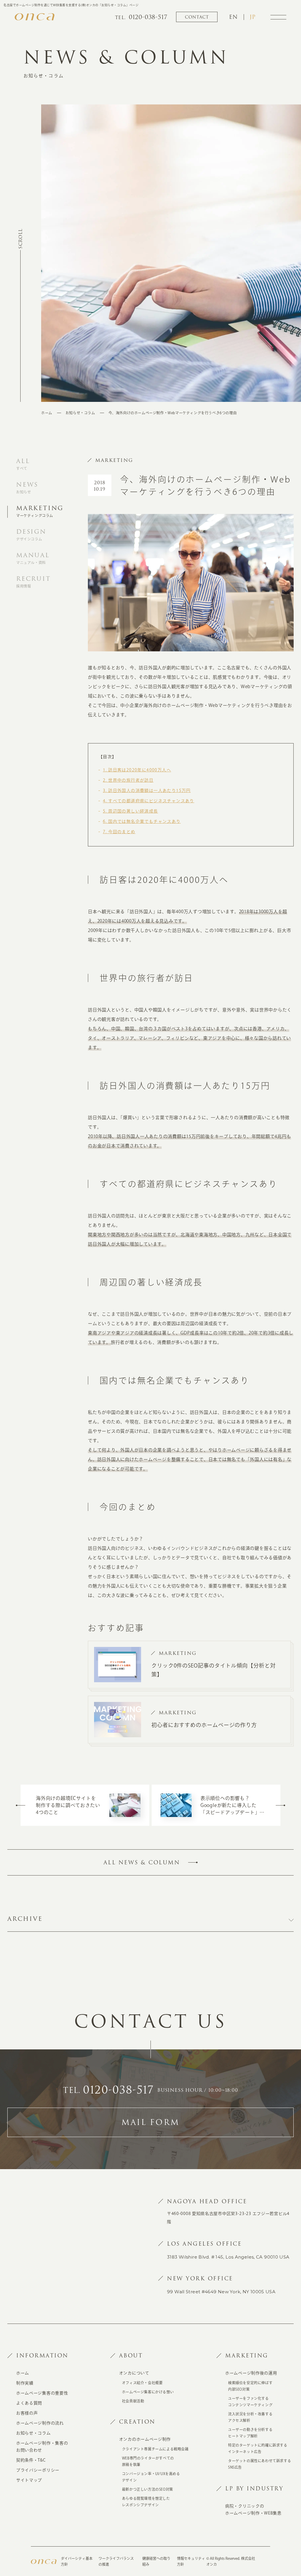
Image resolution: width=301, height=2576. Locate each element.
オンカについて (134, 2373)
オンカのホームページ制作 (145, 2439)
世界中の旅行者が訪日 (128, 780)
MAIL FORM (150, 2122)
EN (233, 17)
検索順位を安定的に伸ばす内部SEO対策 (250, 2386)
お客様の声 (27, 2413)
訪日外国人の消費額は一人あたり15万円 (147, 791)
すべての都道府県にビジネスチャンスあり (149, 801)
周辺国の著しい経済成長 (131, 811)
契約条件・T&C (31, 2460)
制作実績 (25, 2383)
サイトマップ (29, 2480)
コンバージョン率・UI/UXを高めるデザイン (151, 2477)
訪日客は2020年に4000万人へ (137, 770)
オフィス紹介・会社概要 (142, 2383)
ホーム (47, 413)
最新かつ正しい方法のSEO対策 (148, 2489)
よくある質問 (29, 2403)
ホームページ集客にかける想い (148, 2392)
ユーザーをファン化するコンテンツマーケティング (250, 2402)
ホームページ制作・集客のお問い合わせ (42, 2447)
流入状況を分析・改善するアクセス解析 (250, 2417)
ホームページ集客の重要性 (42, 2393)
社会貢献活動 (133, 2401)
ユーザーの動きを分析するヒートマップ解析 (250, 2433)
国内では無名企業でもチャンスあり (142, 821)
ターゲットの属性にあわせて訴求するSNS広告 (260, 2464)
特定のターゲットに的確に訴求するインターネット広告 (258, 2448)
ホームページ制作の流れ (40, 2423)
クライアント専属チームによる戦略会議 (155, 2449)
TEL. (108, 2090)
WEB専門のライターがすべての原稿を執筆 (148, 2461)
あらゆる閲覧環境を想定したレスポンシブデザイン (146, 2502)
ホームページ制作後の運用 (251, 2373)
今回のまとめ (119, 832)
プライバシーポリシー (38, 2470)
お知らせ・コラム (80, 413)
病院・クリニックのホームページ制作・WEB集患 (253, 2510)
